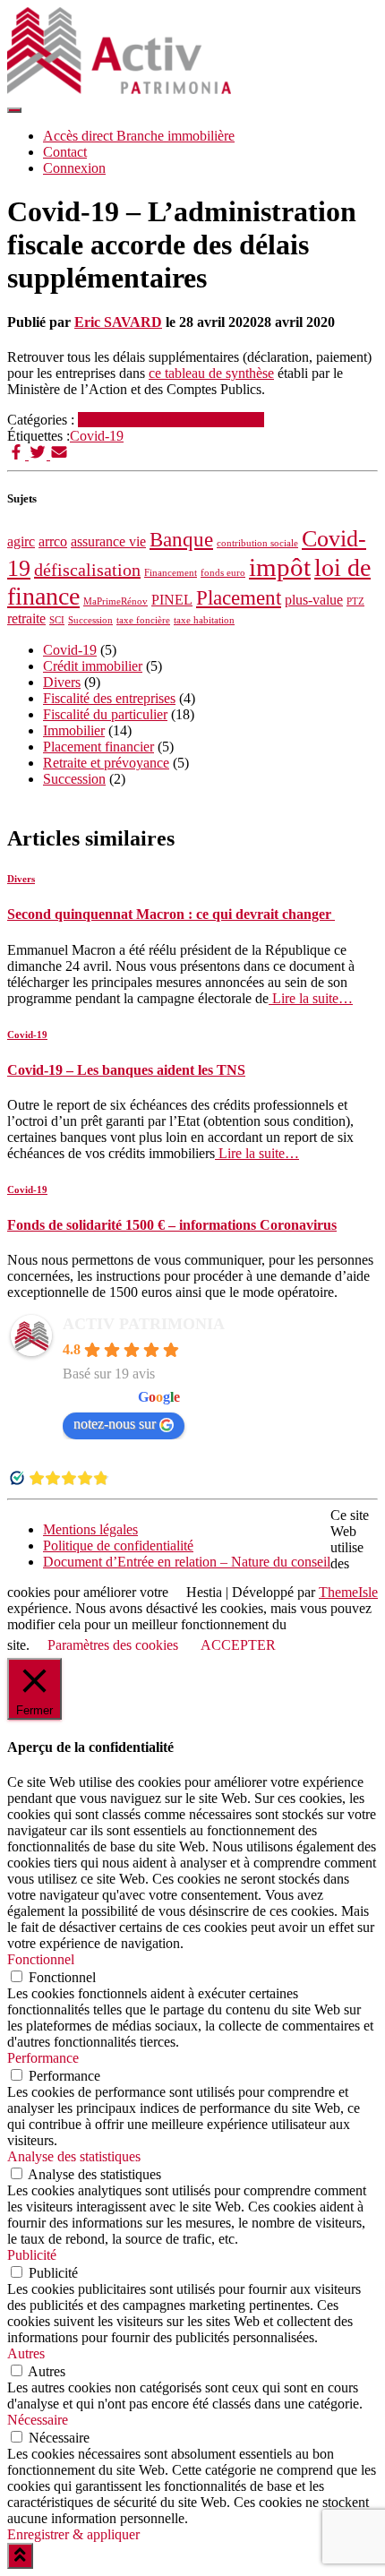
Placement (239, 597)
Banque (181, 539)
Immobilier (74, 730)
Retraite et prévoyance (106, 763)
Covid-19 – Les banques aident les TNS (126, 1070)
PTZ (355, 601)
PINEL (172, 600)
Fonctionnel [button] (41, 1959)
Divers (62, 682)
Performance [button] (43, 2058)
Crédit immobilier (93, 666)
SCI (57, 620)
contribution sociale (257, 543)
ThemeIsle (348, 1592)
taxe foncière (143, 620)
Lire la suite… (311, 998)
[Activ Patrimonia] (119, 89)
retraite (26, 619)
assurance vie (108, 542)
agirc (21, 542)
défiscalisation (87, 570)
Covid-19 (105, 420)
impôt (280, 567)
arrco (53, 542)
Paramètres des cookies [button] (113, 1645)
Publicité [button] (32, 2255)
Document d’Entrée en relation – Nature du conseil (187, 1562)
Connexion (74, 168)
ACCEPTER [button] (238, 1645)
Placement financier (98, 747)
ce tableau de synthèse (211, 373)
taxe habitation (204, 620)
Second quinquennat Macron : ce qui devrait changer (171, 914)
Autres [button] (26, 2353)
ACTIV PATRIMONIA (144, 1324)
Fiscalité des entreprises (198, 420)
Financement (171, 573)
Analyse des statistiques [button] (74, 2156)
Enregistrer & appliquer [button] (73, 2534)
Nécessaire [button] (38, 2420)
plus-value (314, 600)
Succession (90, 620)
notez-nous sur (115, 1424)
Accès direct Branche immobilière (139, 136)
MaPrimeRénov (115, 601)
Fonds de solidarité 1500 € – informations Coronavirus (172, 1225)
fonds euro (223, 573)
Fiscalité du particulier (105, 714)
